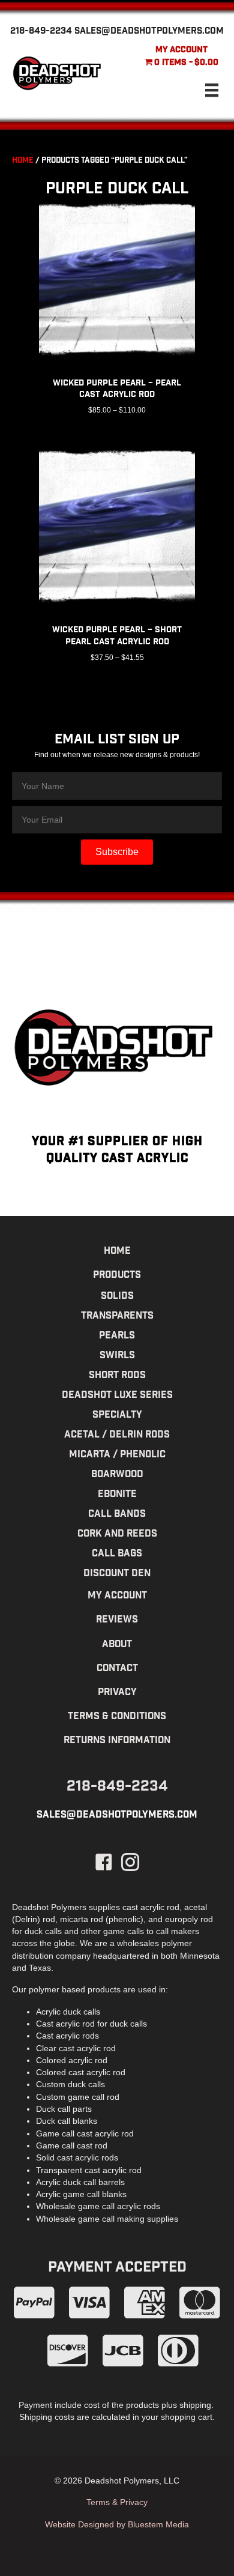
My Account (181, 50)
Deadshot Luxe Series (117, 1396)
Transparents (117, 1317)
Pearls (117, 1336)
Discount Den (117, 1574)
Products (117, 1276)
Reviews (117, 1620)
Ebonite (117, 1495)
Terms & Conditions (117, 1717)
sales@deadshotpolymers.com (149, 32)
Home (23, 161)
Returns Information (117, 1741)
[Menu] (212, 90)
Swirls (117, 1356)
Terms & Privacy (117, 2502)
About (117, 1645)
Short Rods (117, 1376)
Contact (117, 1669)
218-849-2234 (41, 32)
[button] (117, 852)
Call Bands (117, 1515)
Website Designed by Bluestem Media (117, 2524)
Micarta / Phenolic (117, 1455)
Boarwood (117, 1475)
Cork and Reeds (117, 1534)
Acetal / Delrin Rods (117, 1435)
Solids (117, 1297)
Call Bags (117, 1554)
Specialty (117, 1416)
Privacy (117, 1693)
